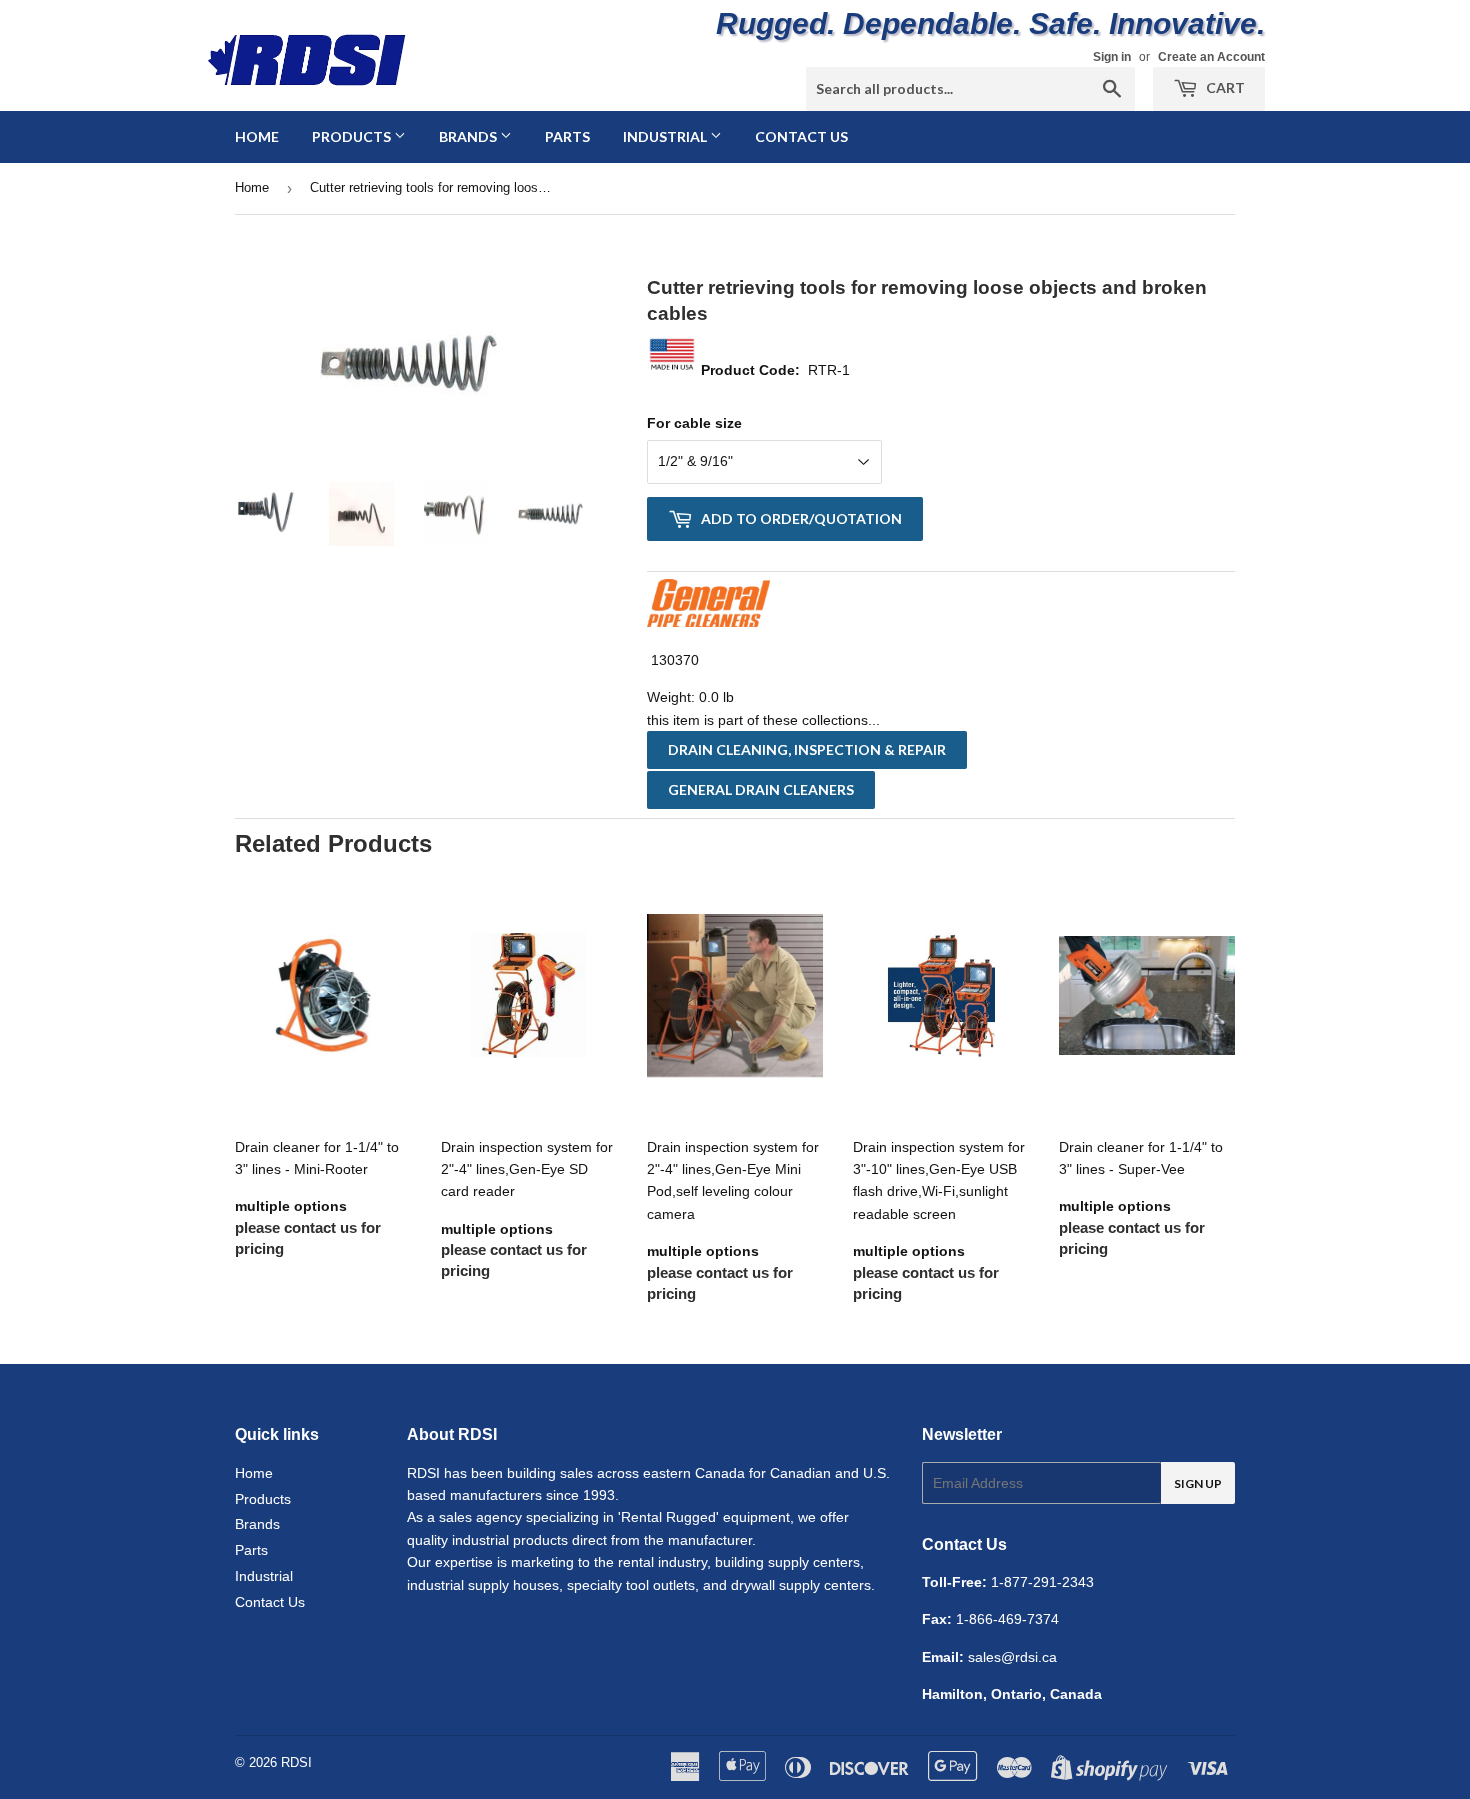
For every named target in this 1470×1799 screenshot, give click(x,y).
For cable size (694, 423)
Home (257, 136)
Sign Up (1198, 1483)
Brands (469, 136)
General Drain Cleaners (761, 789)
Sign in (1112, 57)
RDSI (296, 1762)
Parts (567, 136)
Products (353, 136)
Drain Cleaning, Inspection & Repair (807, 749)
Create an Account (1211, 57)
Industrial (666, 136)
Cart (1224, 87)
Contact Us (801, 136)
